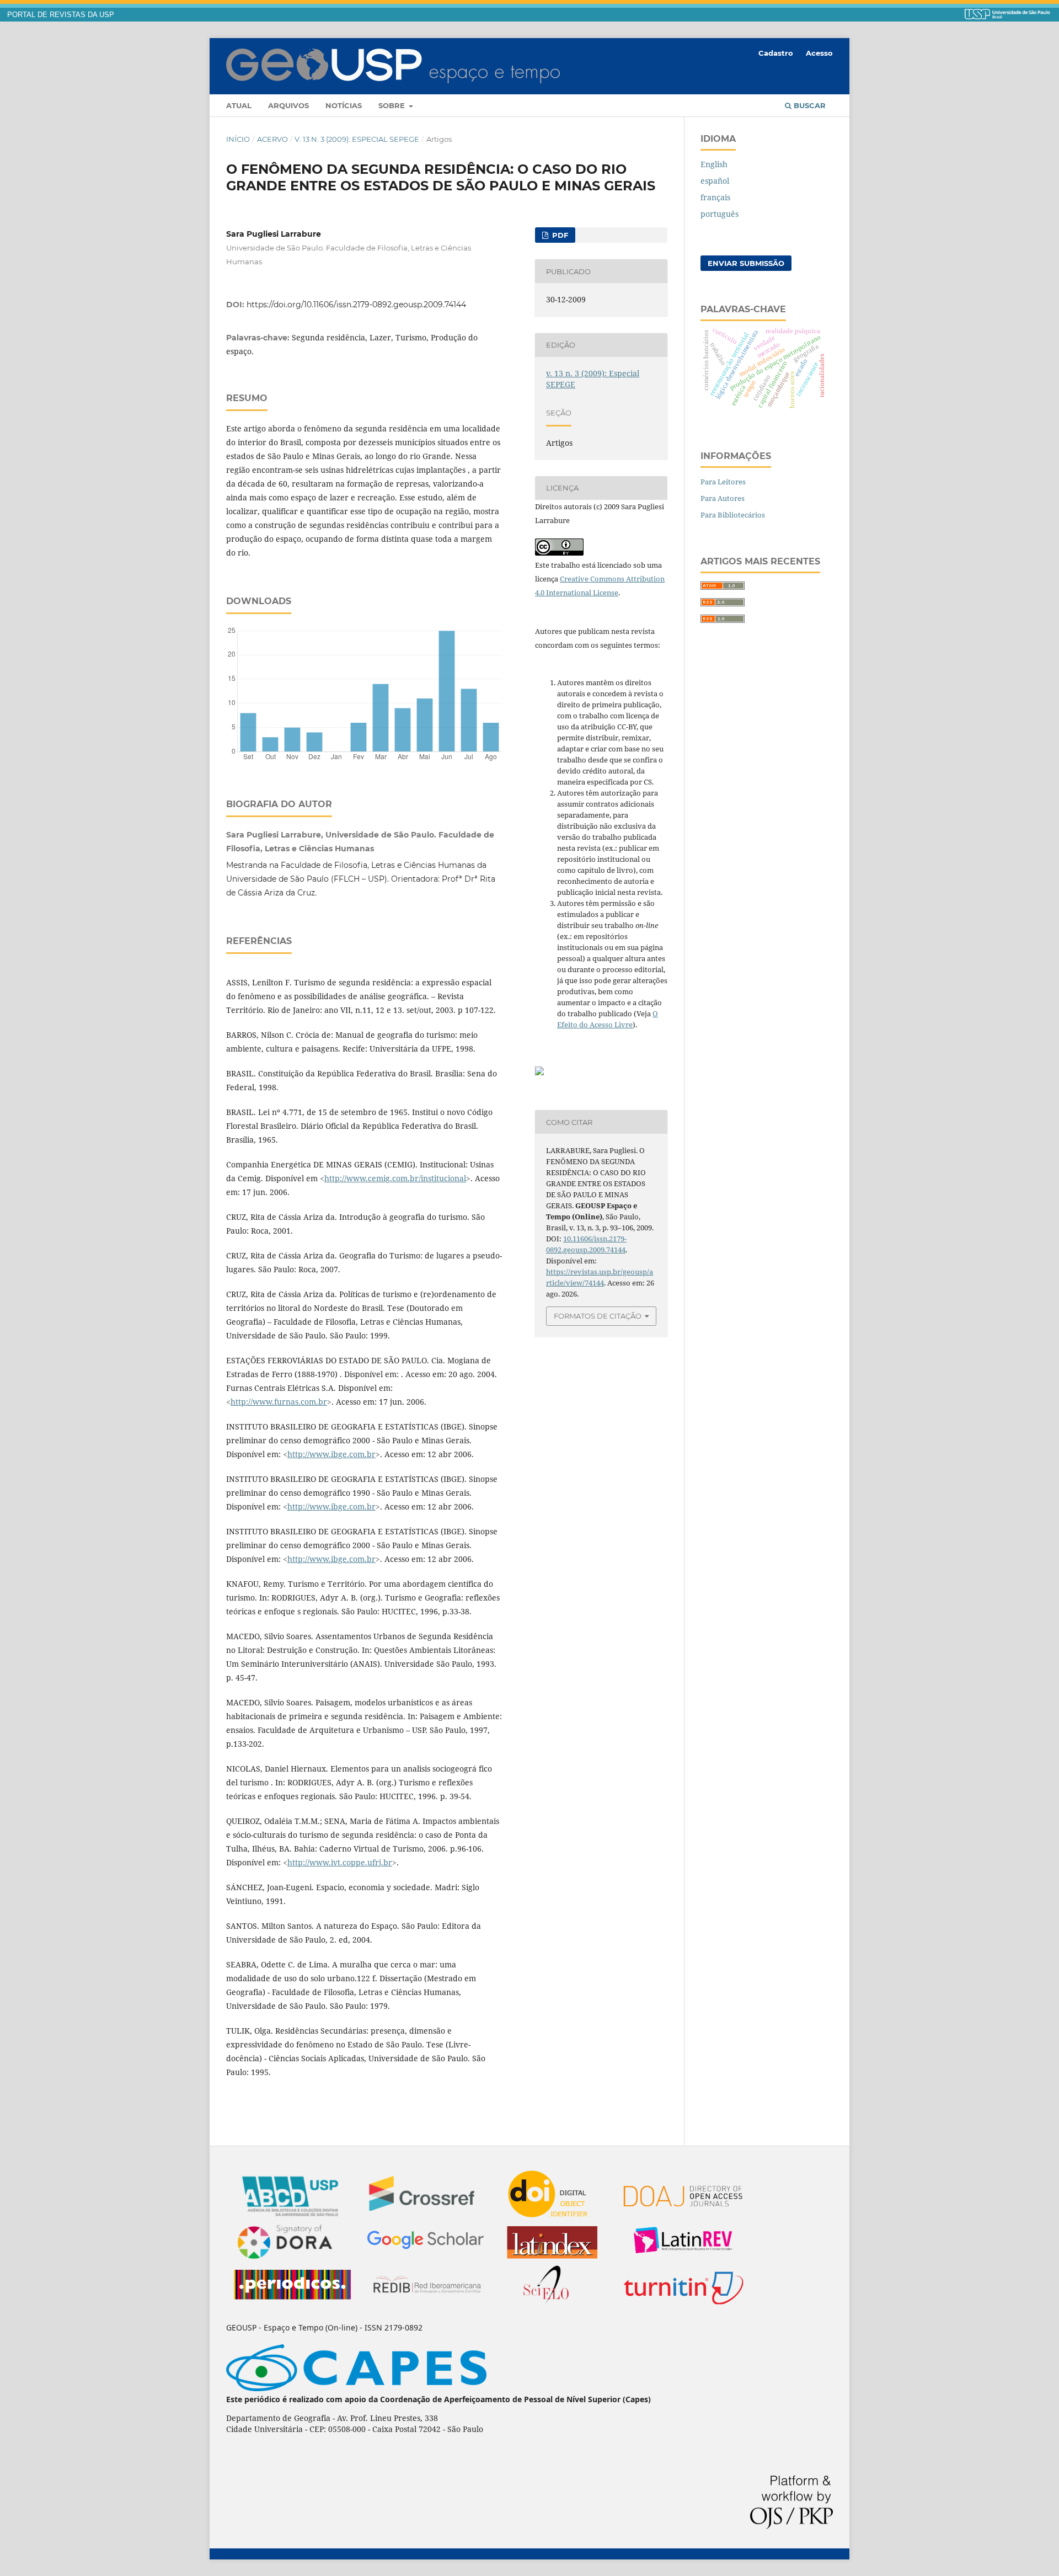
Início (238, 139)
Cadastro (776, 53)
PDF (559, 235)
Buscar (809, 105)
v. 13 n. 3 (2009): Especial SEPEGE (357, 139)
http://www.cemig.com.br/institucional (395, 1178)
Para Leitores (723, 482)
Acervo (272, 139)
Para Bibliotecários (733, 515)
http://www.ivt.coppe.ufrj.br (340, 1862)
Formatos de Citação (598, 1316)
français (715, 197)
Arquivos (288, 105)
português (720, 214)
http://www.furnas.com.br (279, 1402)
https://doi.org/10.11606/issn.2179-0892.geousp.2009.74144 (356, 305)
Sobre (393, 105)
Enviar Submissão (746, 263)
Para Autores (723, 498)
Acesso (819, 53)
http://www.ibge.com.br (331, 1454)
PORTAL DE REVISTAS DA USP (61, 15)
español (715, 181)
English (714, 164)
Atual (239, 105)
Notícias (344, 105)
